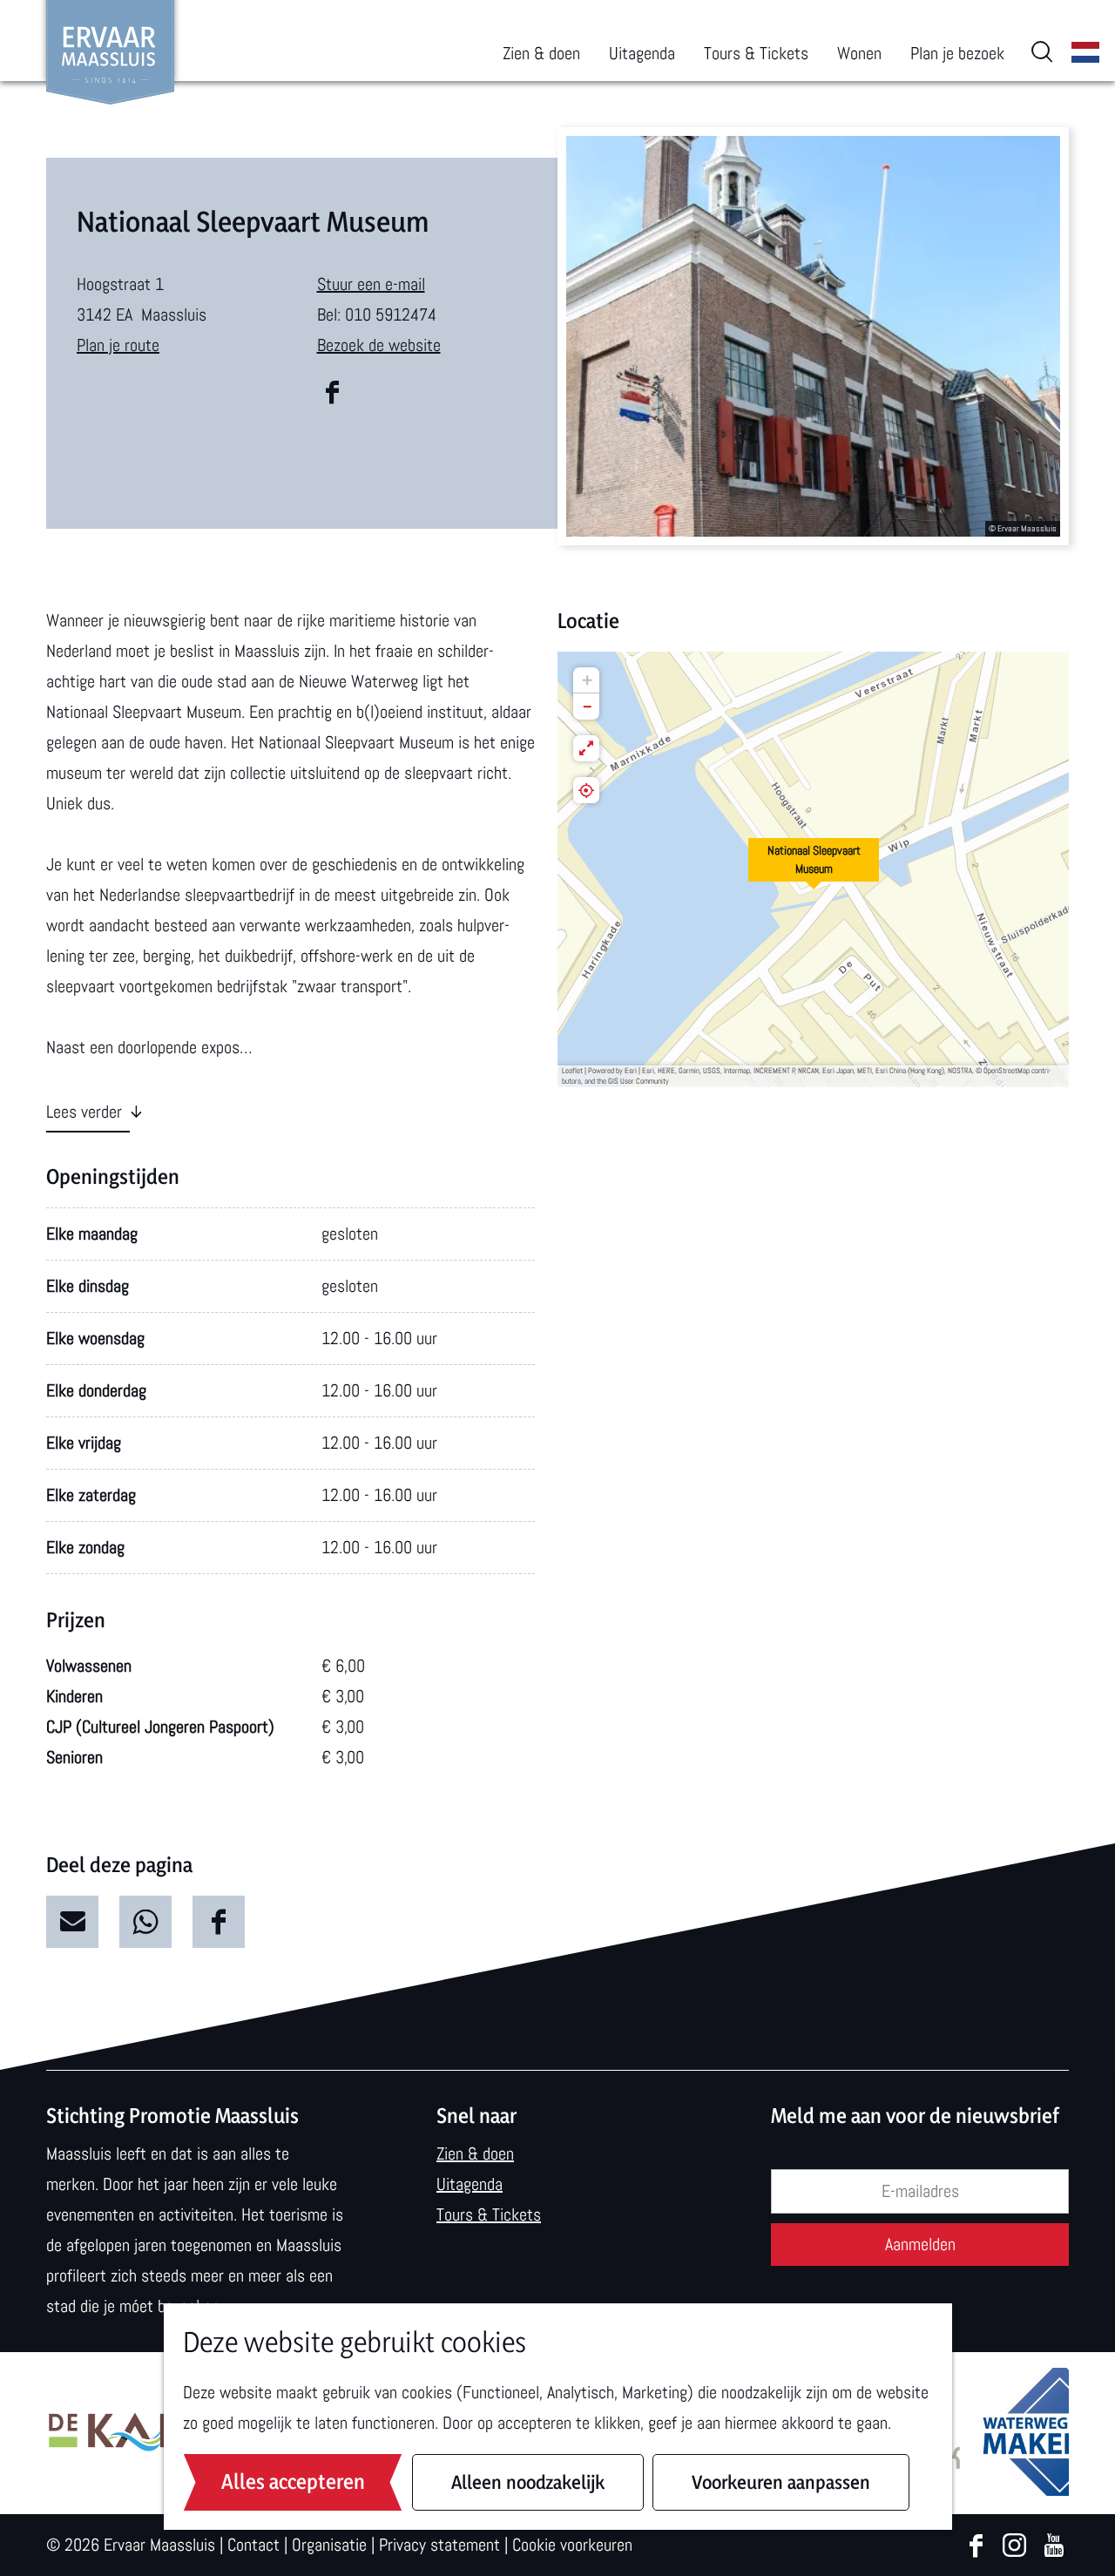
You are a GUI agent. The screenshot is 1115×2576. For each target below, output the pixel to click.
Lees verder (84, 1112)
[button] (814, 869)
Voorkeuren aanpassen (781, 2482)
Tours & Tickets (489, 2214)
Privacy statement (439, 2545)
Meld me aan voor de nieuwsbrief (915, 2116)
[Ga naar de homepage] (110, 52)
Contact (253, 2545)
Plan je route (118, 345)
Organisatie (329, 2545)
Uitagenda (470, 2184)
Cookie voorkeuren (572, 2545)
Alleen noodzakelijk (528, 2482)
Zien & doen (475, 2153)
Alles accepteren (293, 2481)
